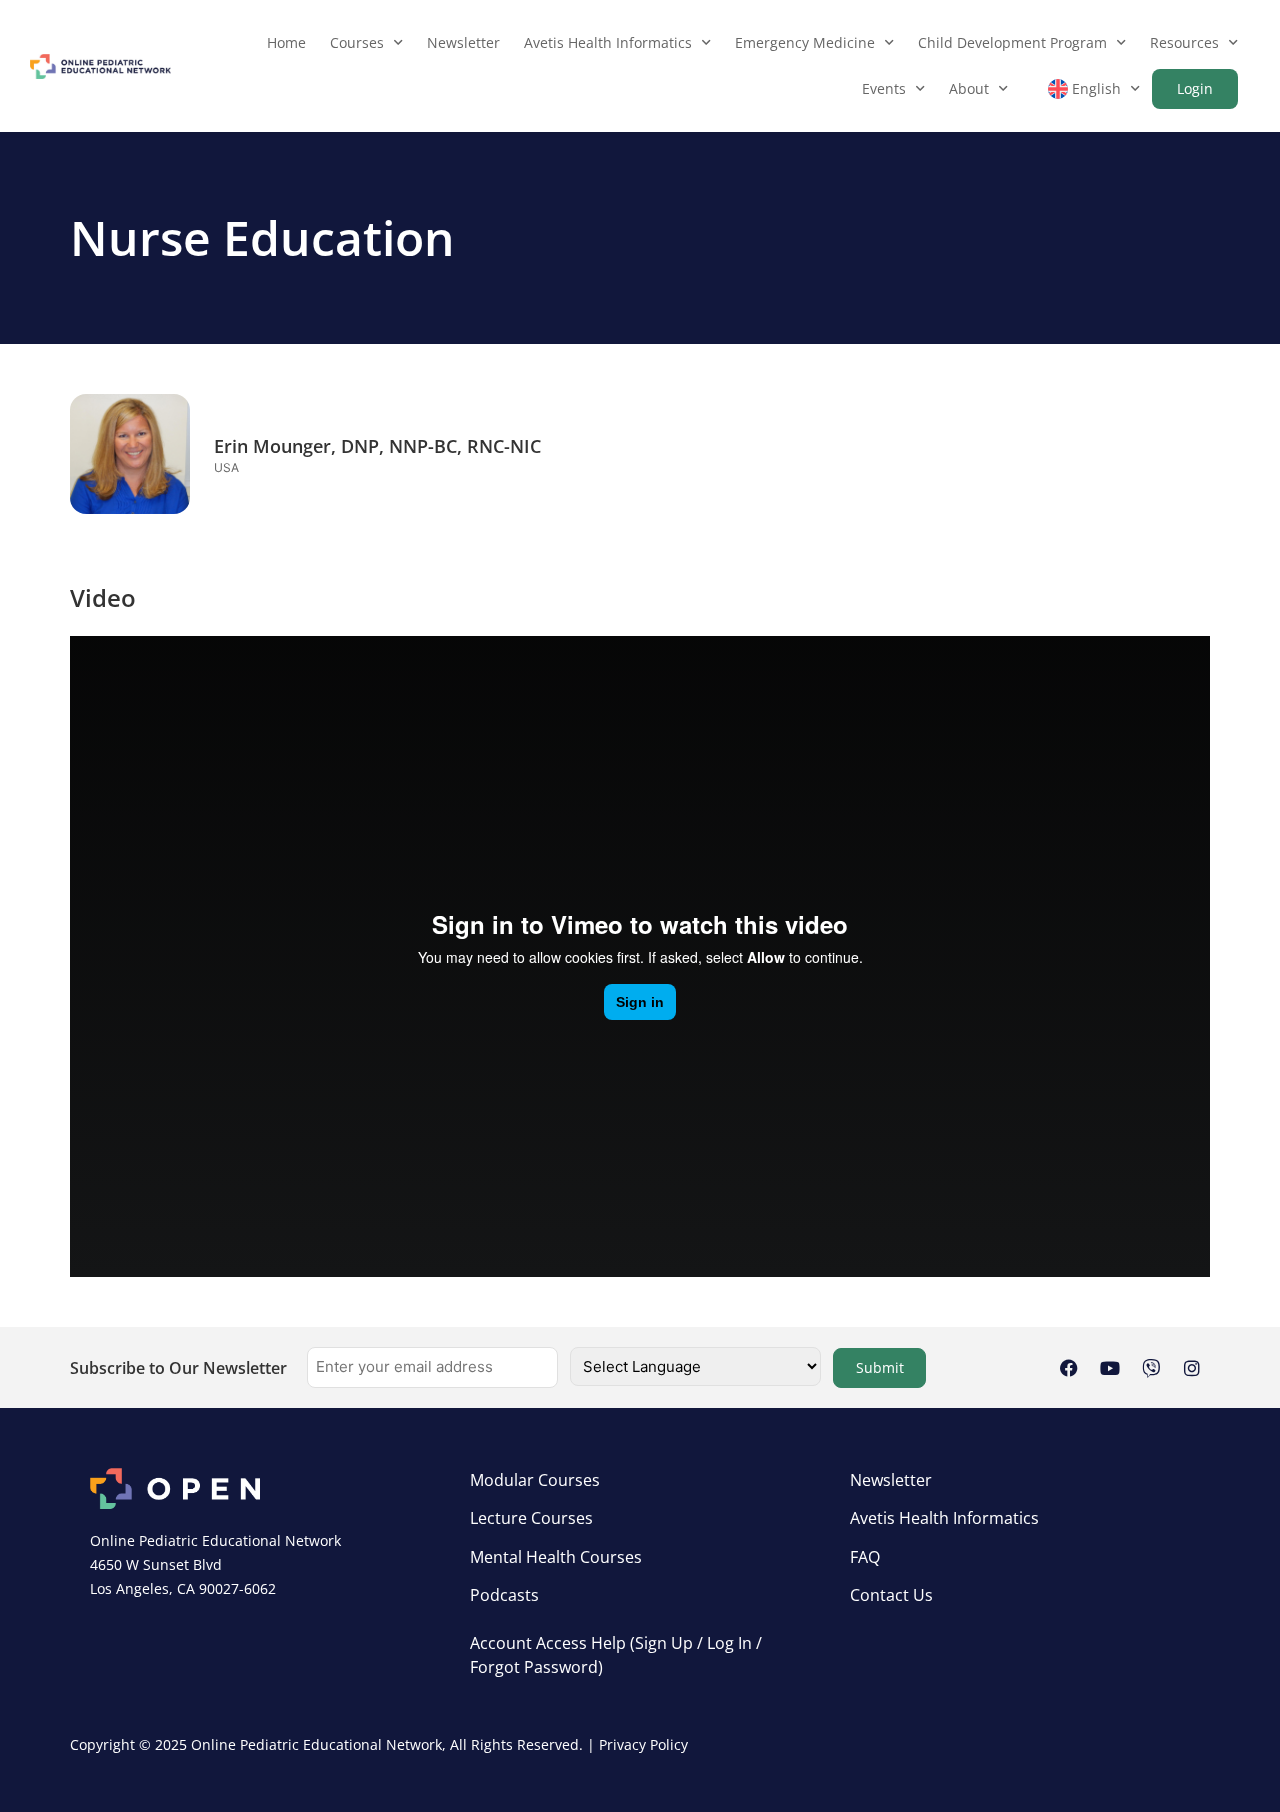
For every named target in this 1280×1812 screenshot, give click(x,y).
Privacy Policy (643, 1744)
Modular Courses (535, 1480)
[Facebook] (1069, 1368)
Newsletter (463, 42)
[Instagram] (1192, 1368)
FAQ (865, 1557)
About (969, 88)
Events (884, 88)
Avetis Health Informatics (608, 42)
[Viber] (1151, 1368)
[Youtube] (1110, 1368)
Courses (357, 42)
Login (1195, 88)
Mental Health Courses (556, 1557)
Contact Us (891, 1595)
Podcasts (504, 1595)
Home (286, 42)
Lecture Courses (531, 1518)
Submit (880, 1367)
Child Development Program (1012, 42)
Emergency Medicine (805, 42)
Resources (1184, 42)
